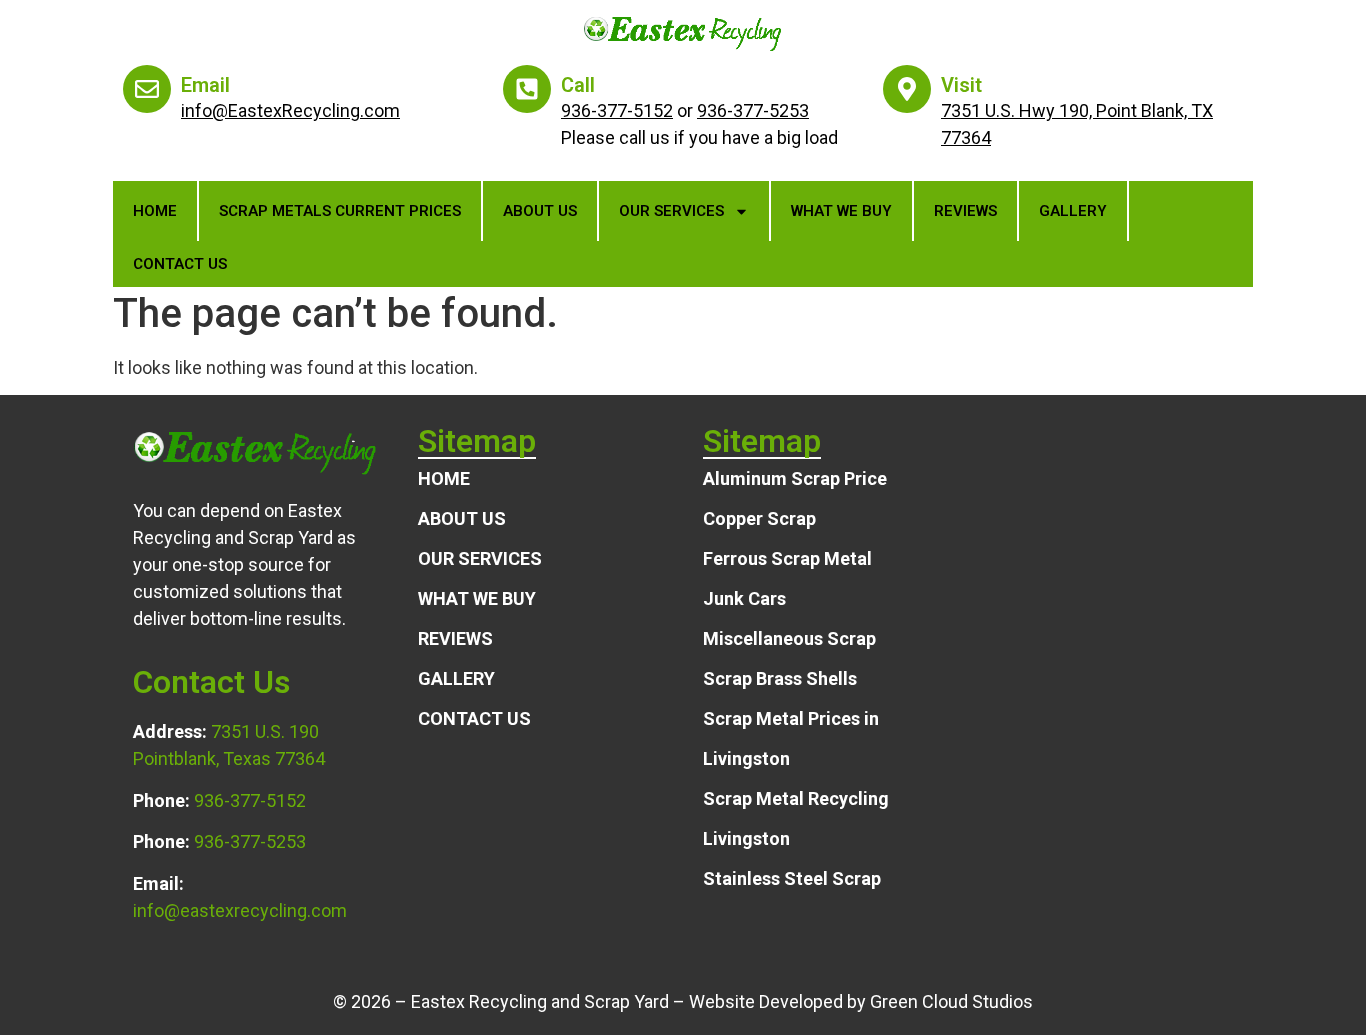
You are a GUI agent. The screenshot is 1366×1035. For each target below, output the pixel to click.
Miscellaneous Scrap (789, 638)
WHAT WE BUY (841, 211)
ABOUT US (540, 211)
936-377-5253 (753, 110)
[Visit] (907, 89)
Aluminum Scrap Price (795, 478)
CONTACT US (180, 264)
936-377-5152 (617, 110)
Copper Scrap (759, 518)
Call (578, 85)
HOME (444, 478)
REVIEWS (965, 211)
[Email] (147, 89)
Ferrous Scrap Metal (787, 558)
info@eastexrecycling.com (240, 910)
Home (155, 211)
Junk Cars (744, 598)
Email (205, 85)
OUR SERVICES (671, 211)
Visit (961, 85)
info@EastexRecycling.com (290, 110)
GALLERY (1073, 211)
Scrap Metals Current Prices (340, 211)
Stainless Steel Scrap (792, 878)
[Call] (527, 89)
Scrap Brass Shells (780, 678)
